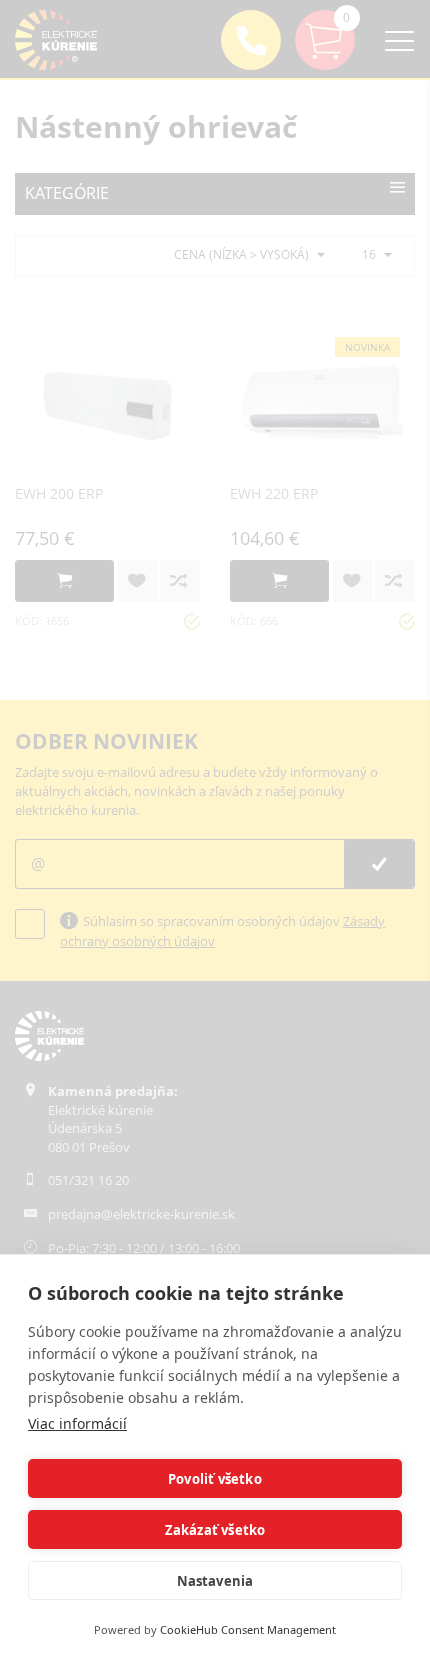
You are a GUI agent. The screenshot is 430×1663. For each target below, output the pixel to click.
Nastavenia (215, 1581)
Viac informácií (77, 1423)
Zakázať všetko (215, 1530)
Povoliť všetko (215, 1479)
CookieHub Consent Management (248, 1629)
